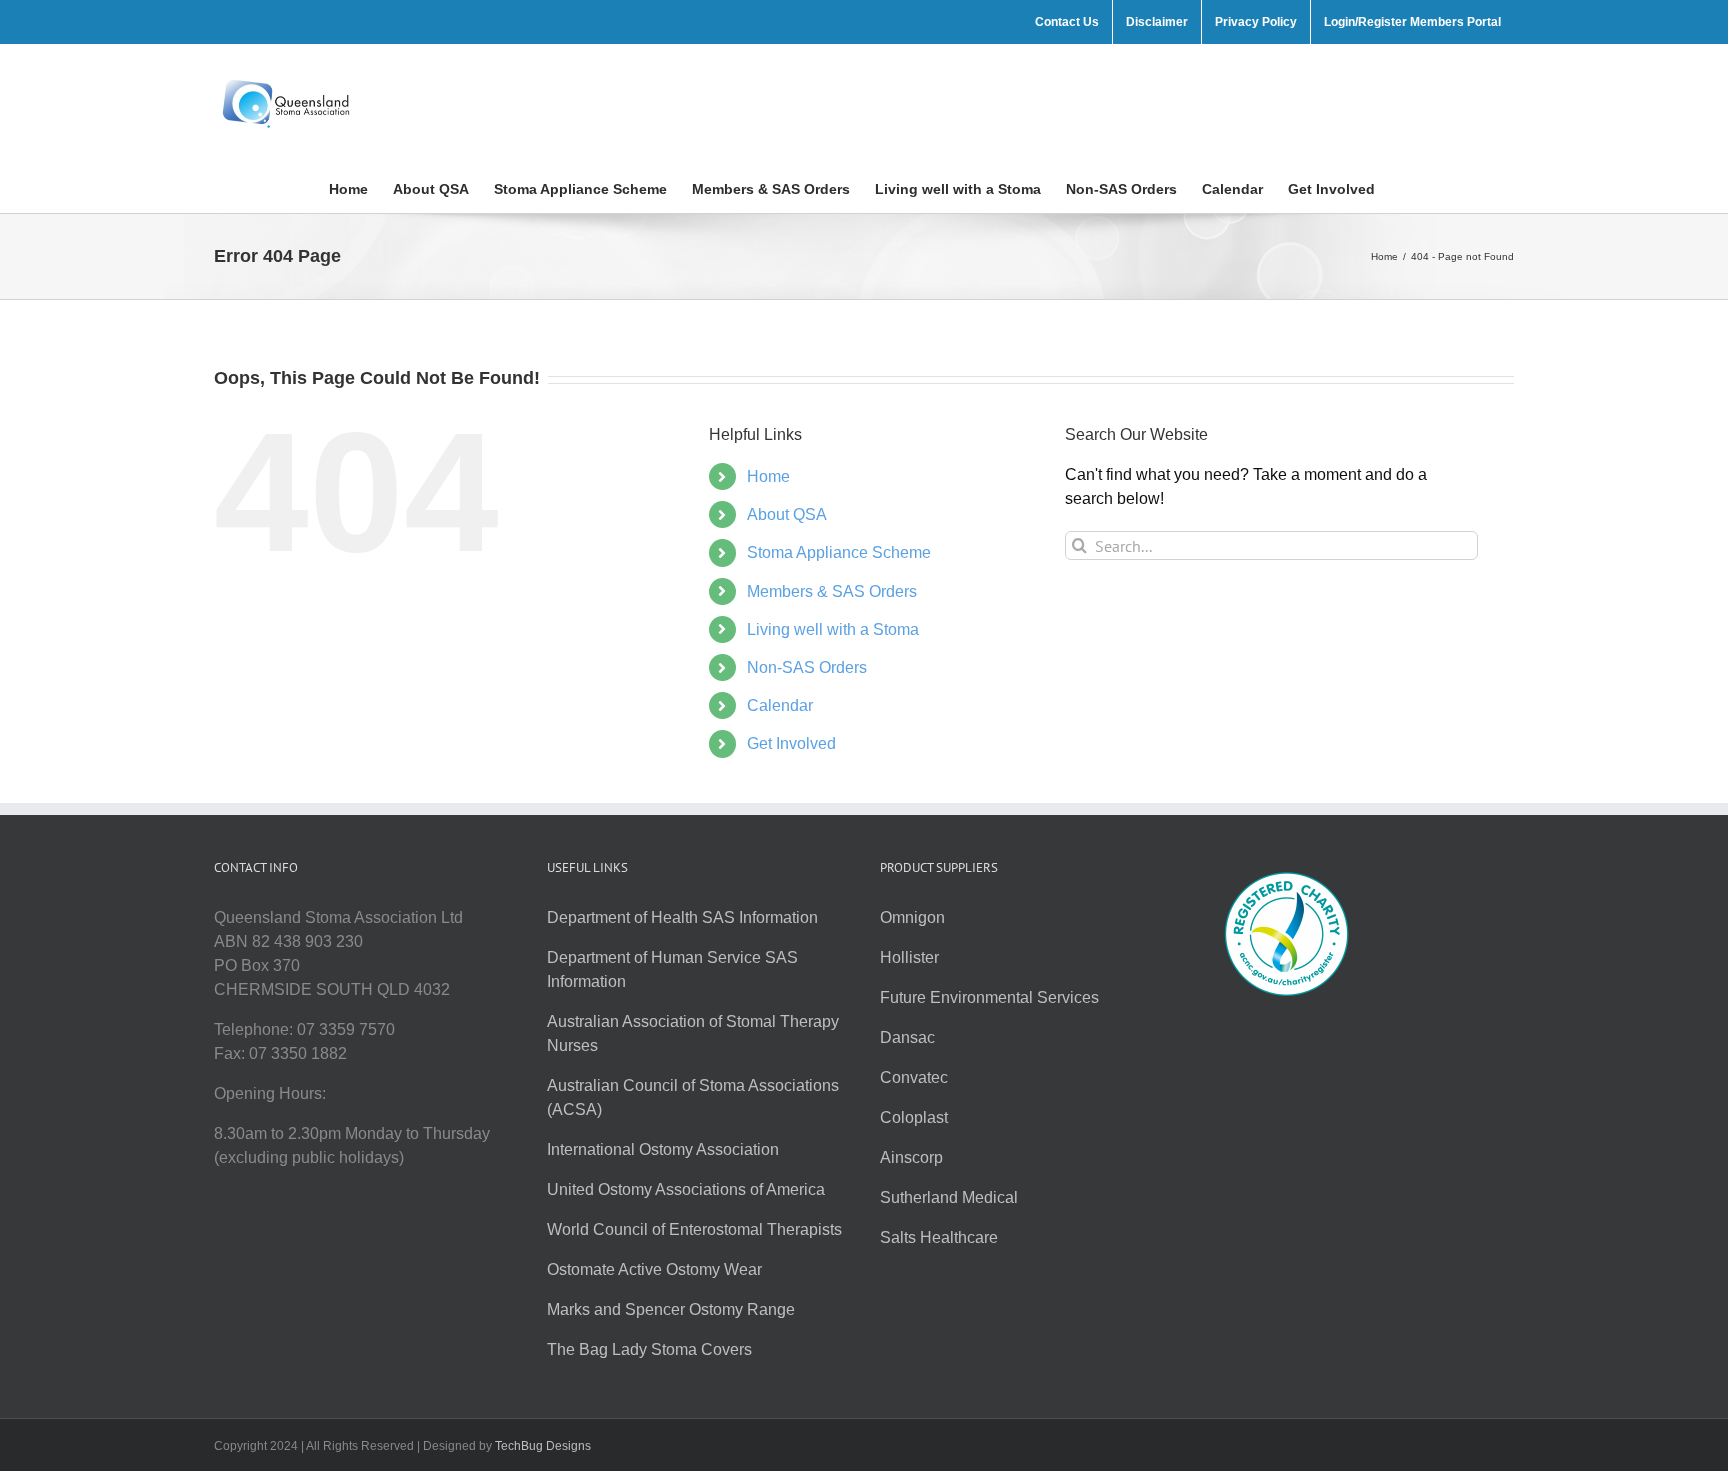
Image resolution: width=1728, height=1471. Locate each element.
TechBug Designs (543, 1446)
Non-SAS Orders (807, 667)
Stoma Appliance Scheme (839, 552)
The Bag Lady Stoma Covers (649, 1349)
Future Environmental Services (989, 997)
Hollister (909, 957)
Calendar (780, 705)
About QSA (787, 514)
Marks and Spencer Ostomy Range (671, 1309)
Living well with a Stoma (833, 629)
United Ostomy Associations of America (686, 1189)
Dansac (907, 1037)
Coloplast (914, 1117)
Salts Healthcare (939, 1237)
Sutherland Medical (949, 1197)
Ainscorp (911, 1157)
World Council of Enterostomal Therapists (694, 1229)
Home (768, 476)
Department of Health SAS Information (682, 917)
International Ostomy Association (663, 1149)
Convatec (914, 1077)
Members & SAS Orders (832, 591)
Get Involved (791, 743)
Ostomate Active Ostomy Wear (654, 1269)
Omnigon (912, 917)
